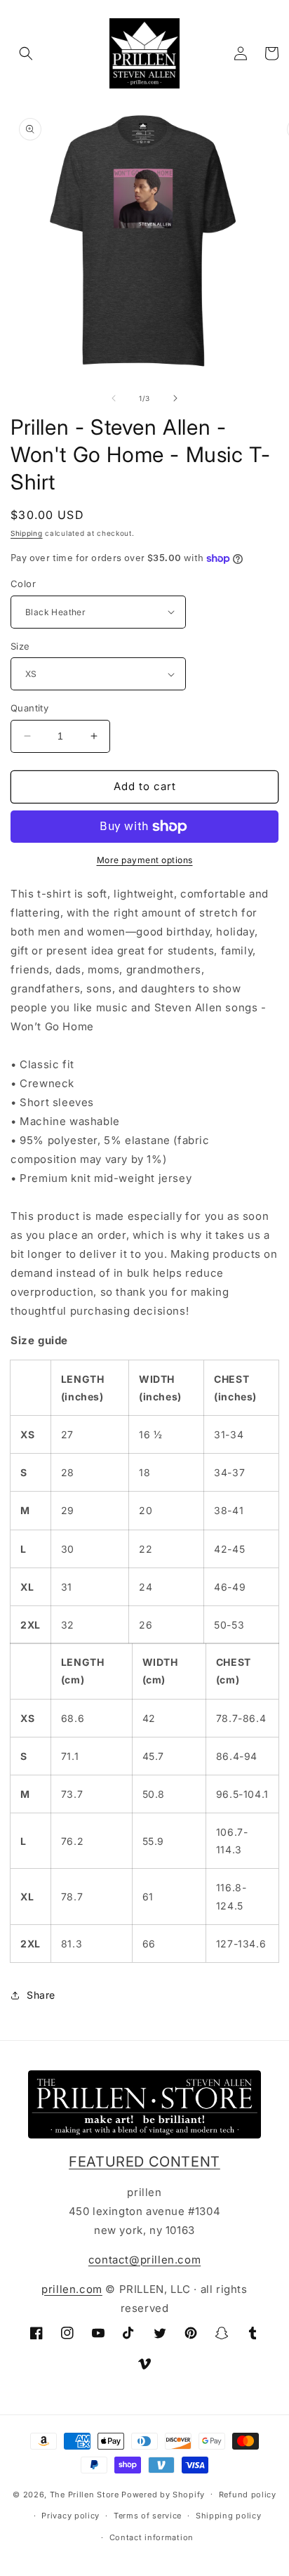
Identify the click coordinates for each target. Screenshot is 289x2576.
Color (23, 584)
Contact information (152, 2537)
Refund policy (248, 2495)
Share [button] (41, 1995)
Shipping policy (229, 2516)
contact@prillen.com (144, 2260)
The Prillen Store (85, 2494)
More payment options (145, 860)
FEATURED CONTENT (144, 2162)
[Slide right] (175, 398)
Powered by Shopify (163, 2494)
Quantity (29, 708)
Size (20, 646)
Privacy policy (70, 2516)
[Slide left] (114, 398)
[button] (26, 53)
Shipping (27, 533)
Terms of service (148, 2516)
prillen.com (72, 2289)
